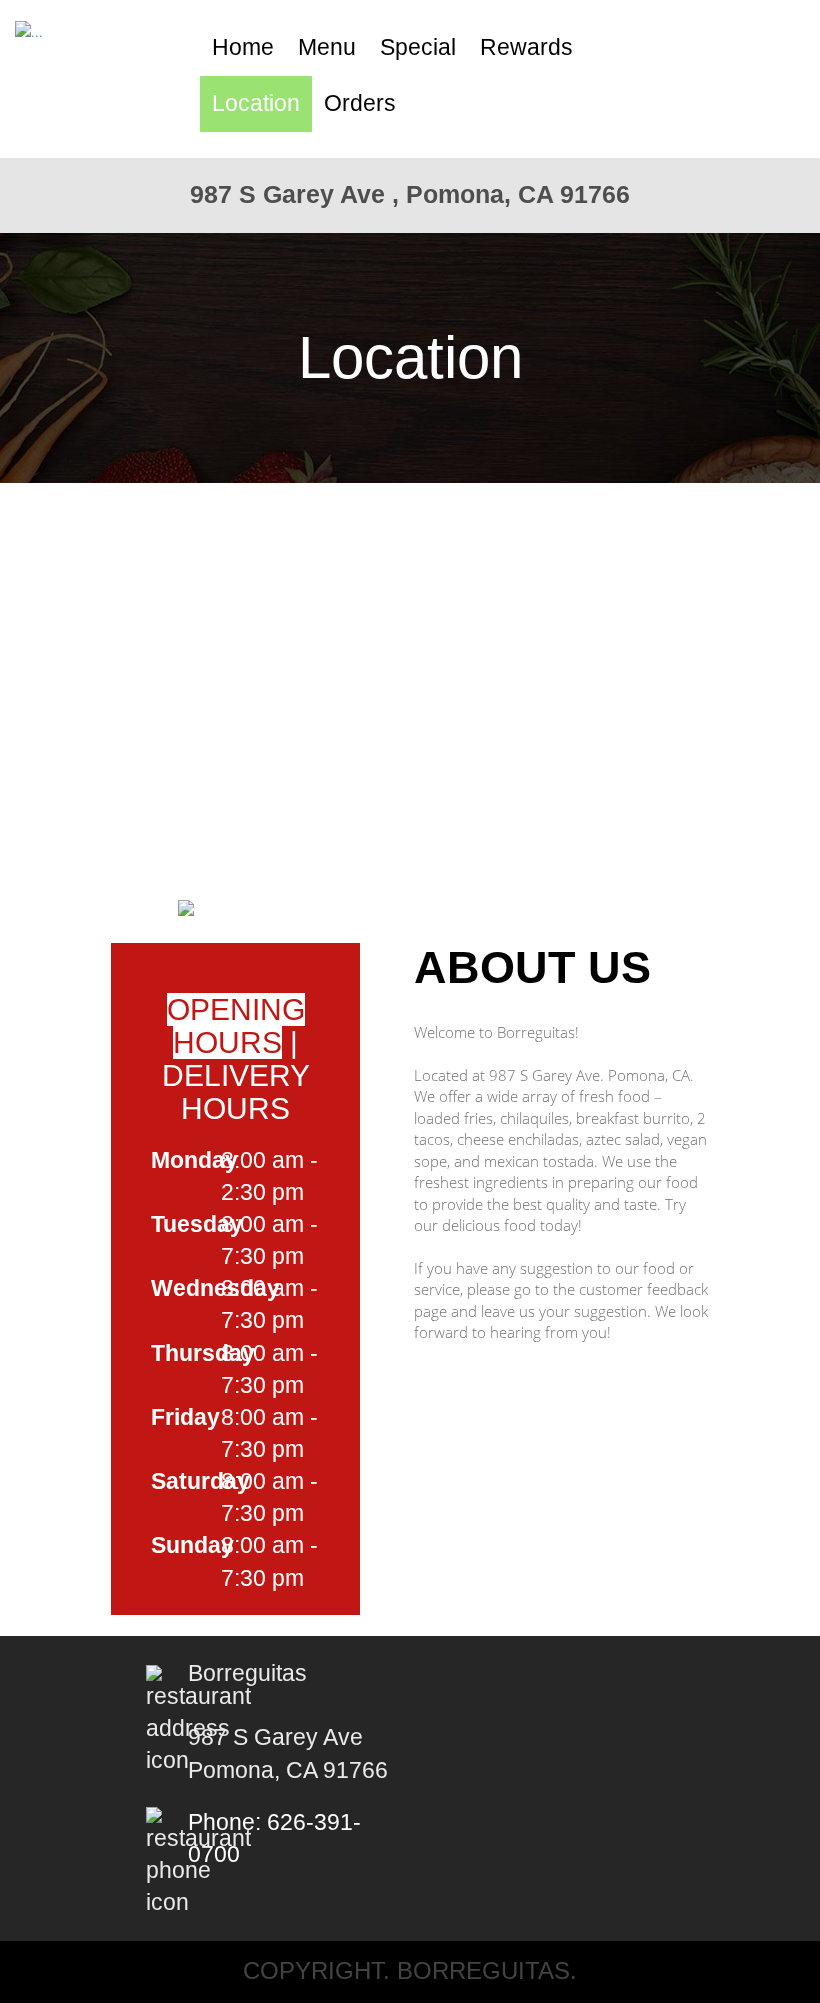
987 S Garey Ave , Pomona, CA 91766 (410, 194)
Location (256, 103)
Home (243, 47)
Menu (327, 47)
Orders (360, 103)
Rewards (526, 47)
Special (418, 47)
